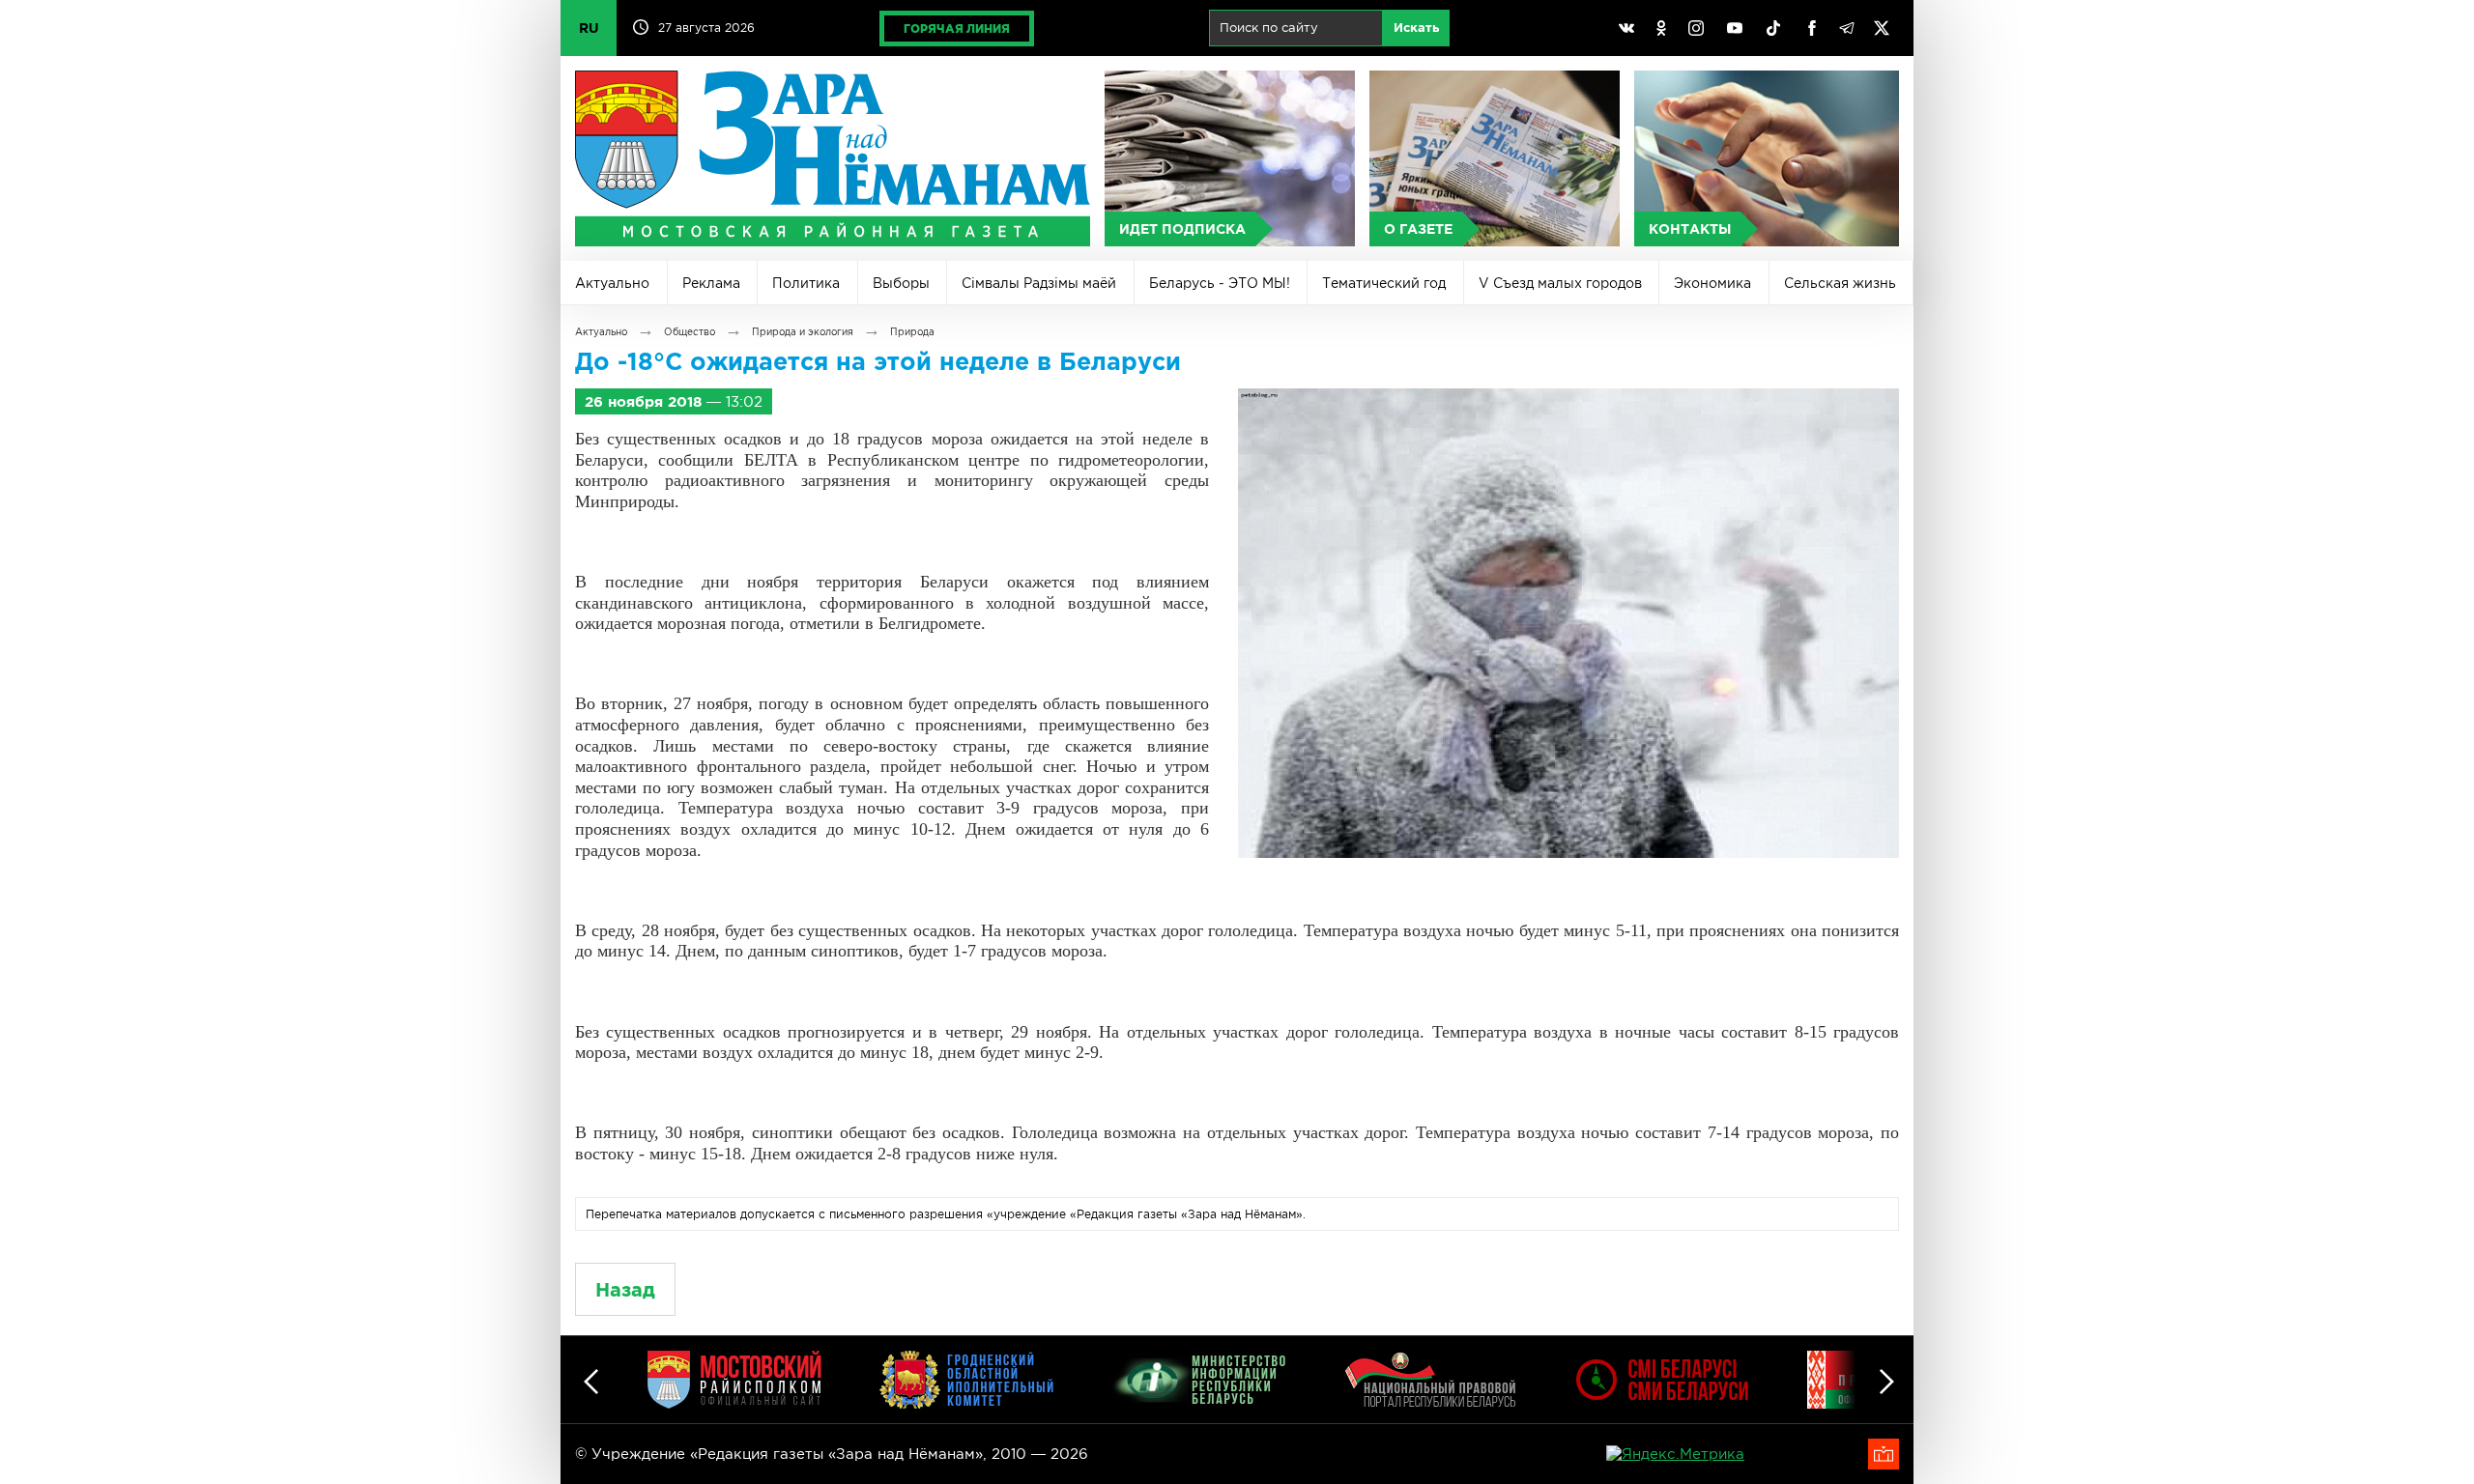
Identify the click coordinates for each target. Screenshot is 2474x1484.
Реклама (711, 283)
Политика (806, 283)
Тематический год (1384, 283)
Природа (912, 332)
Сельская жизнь (1840, 283)
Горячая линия (957, 29)
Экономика (1712, 283)
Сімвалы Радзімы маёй (1039, 283)
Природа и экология (803, 332)
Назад (625, 1289)
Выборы (901, 283)
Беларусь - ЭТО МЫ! (1220, 283)
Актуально (612, 283)
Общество (690, 332)
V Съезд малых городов (1560, 283)
